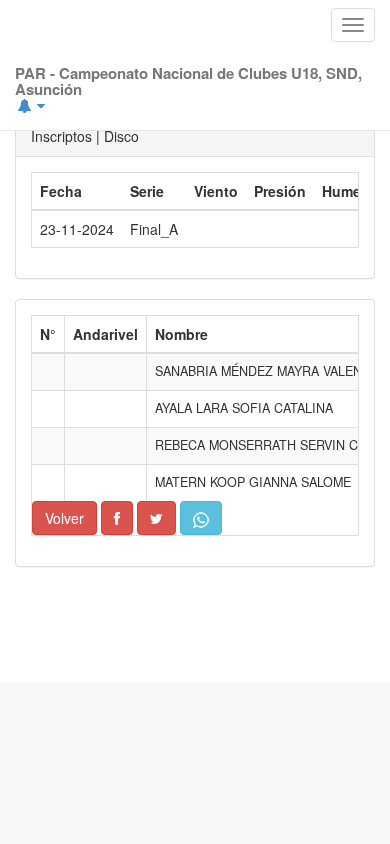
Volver (64, 518)
